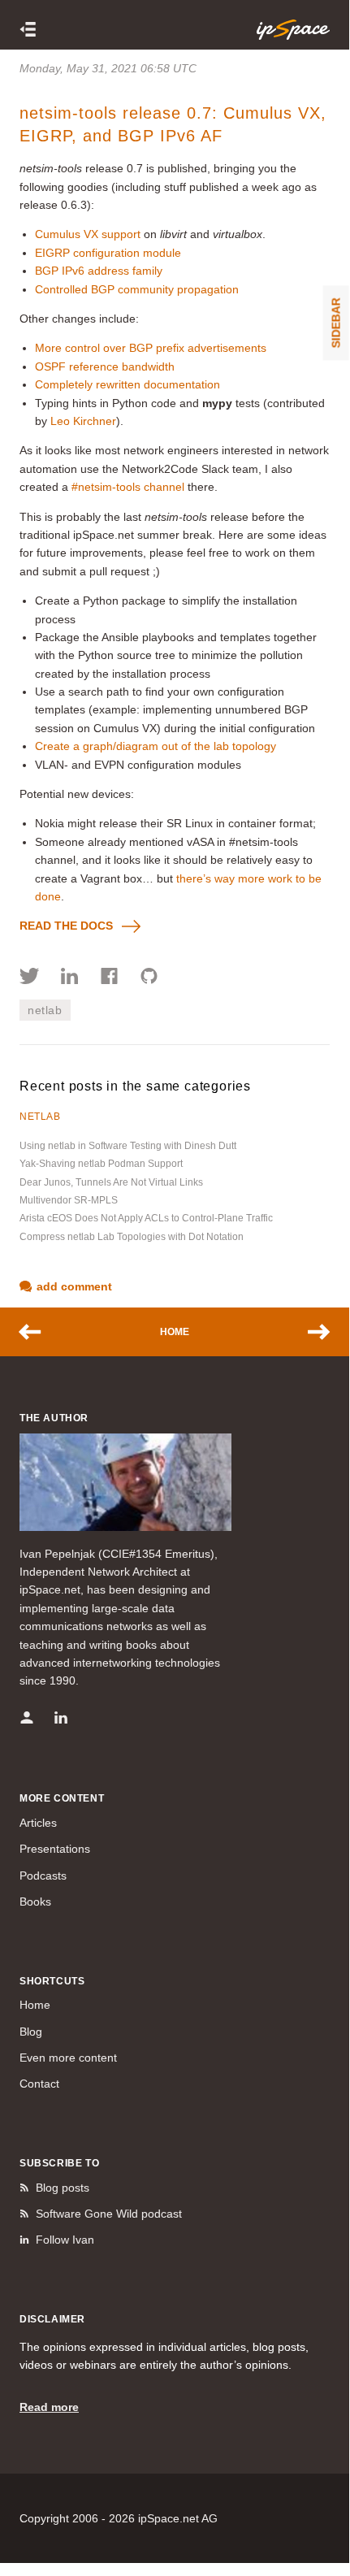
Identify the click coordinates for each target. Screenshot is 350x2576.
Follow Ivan (65, 2240)
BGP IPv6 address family (99, 271)
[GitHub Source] (149, 978)
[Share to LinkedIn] (69, 978)
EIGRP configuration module (108, 253)
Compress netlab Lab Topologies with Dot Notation (132, 1237)
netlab (45, 1010)
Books (35, 1902)
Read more (49, 2407)
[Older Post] (311, 1332)
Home (175, 1332)
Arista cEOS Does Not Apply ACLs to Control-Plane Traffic (146, 1218)
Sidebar (336, 323)
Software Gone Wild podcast (109, 2214)
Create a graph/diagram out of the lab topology (156, 746)
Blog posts (63, 2188)
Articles (38, 1823)
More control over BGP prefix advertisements (151, 348)
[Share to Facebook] (109, 978)
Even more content (68, 2058)
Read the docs (66, 926)
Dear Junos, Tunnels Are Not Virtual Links (111, 1182)
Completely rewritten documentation (127, 384)
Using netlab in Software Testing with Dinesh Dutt (128, 1146)
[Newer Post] (38, 1332)
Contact (39, 2084)
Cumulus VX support (88, 234)
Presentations (55, 1849)
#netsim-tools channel (128, 487)
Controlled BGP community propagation (137, 289)
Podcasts (43, 1876)
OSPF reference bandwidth (105, 366)
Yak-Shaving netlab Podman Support (101, 1164)
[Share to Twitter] (30, 978)
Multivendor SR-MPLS (69, 1200)
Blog (31, 2032)
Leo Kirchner (83, 421)
